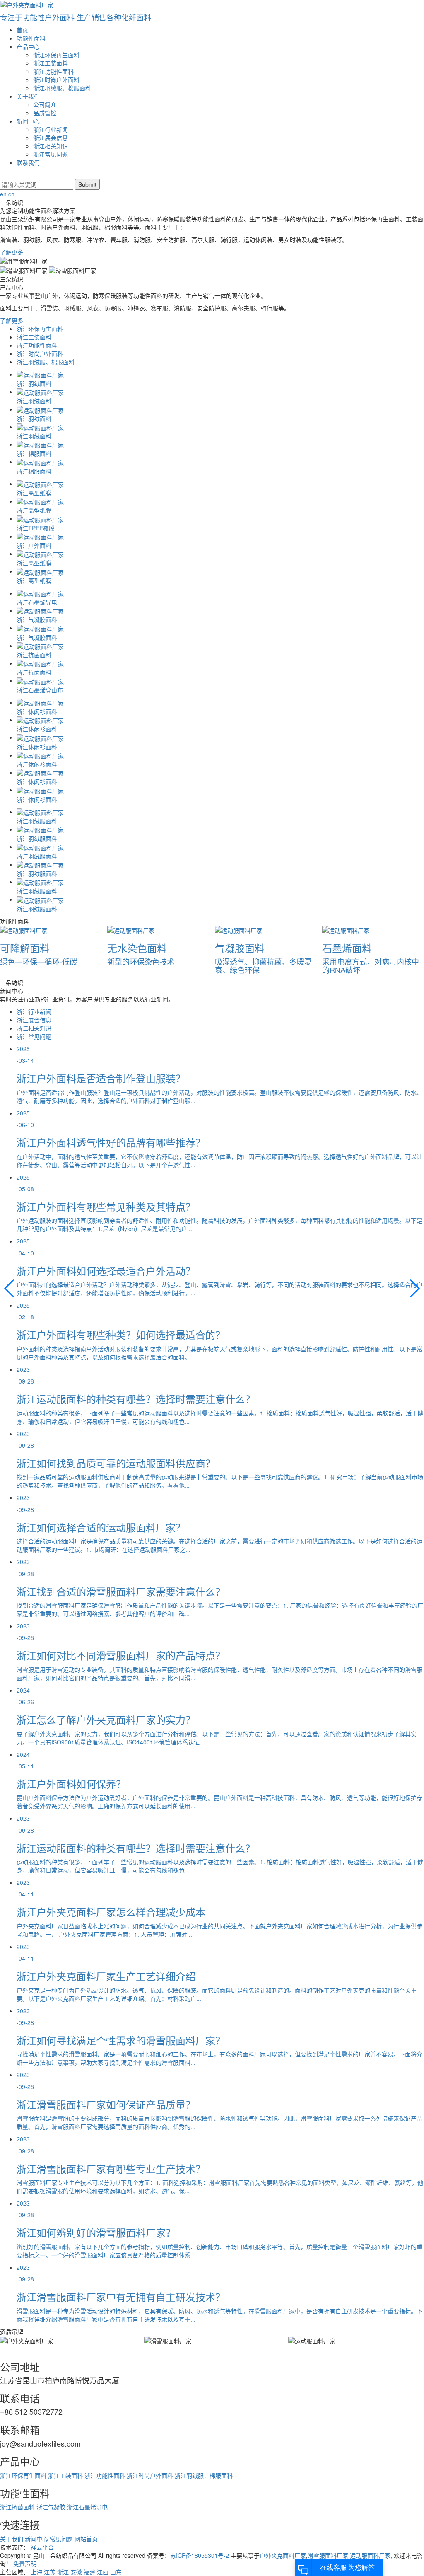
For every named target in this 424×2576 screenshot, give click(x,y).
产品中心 (28, 46)
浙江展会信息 (51, 138)
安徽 (76, 2572)
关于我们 (28, 96)
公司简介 (45, 104)
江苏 (50, 2572)
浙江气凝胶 (51, 2507)
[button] (414, 1288)
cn (11, 194)
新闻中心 (28, 121)
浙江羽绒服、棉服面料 (62, 88)
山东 (116, 2572)
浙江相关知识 (51, 146)
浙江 (63, 2572)
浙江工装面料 (51, 63)
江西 (103, 2572)
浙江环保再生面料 (56, 55)
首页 (22, 30)
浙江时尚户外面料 (56, 80)
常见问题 (61, 2539)
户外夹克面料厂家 (283, 2555)
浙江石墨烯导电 (87, 2507)
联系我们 (28, 162)
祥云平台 (42, 2547)
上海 (36, 2572)
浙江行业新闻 (51, 129)
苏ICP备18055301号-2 (200, 2555)
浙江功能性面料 (53, 71)
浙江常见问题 (51, 154)
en (3, 194)
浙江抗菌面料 (17, 2507)
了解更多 (12, 252)
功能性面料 (31, 38)
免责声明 (25, 2564)
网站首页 (86, 2539)
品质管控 (45, 113)
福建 (89, 2572)
